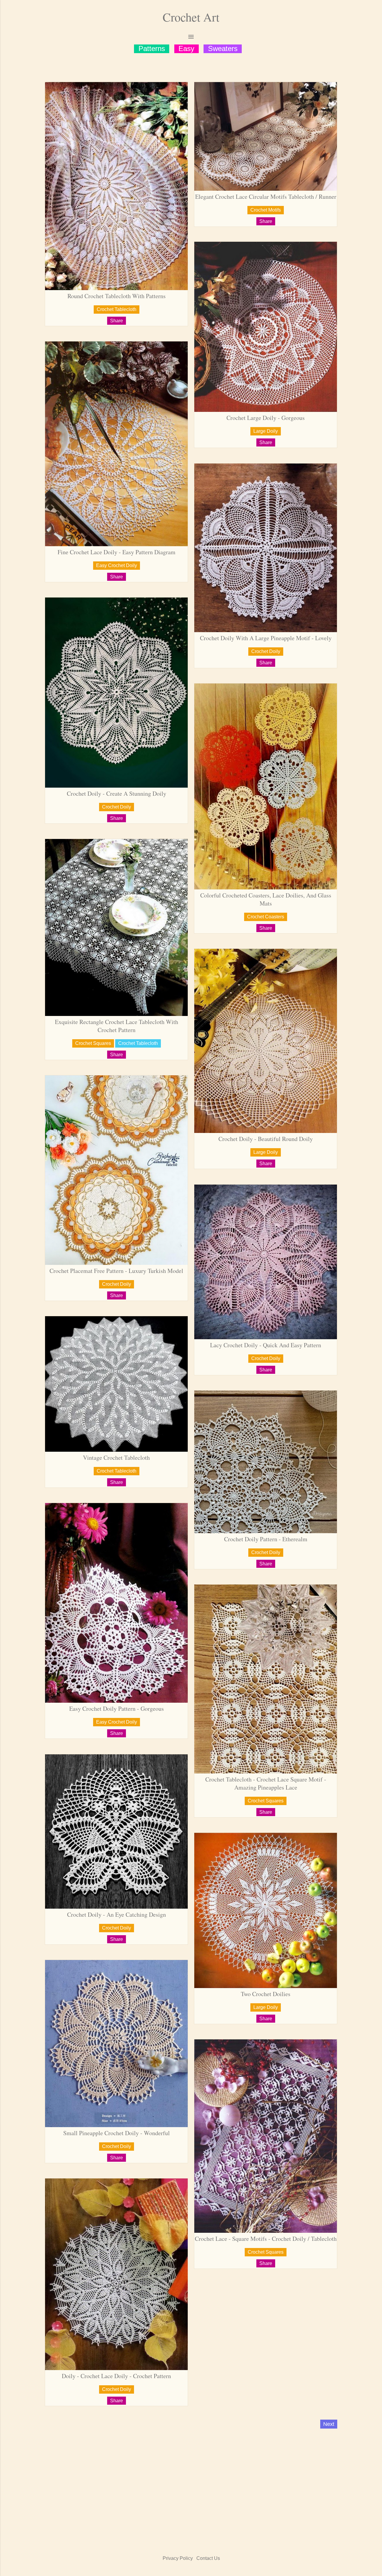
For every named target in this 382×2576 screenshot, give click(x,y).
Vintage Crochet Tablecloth (116, 1458)
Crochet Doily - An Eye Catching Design (117, 1914)
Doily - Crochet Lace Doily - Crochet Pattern (116, 2376)
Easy (186, 48)
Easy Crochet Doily (117, 565)
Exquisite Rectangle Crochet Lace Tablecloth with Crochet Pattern (117, 1026)
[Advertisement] (191, 2484)
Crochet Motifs (266, 210)
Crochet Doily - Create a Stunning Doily (117, 793)
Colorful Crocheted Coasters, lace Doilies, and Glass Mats (266, 899)
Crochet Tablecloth (117, 309)
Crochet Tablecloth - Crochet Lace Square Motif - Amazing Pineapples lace (266, 1783)
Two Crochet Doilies (266, 1994)
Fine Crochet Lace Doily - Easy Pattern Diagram (117, 552)
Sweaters (223, 48)
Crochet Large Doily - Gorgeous (266, 418)
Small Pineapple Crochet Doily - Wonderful (117, 2133)
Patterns (152, 48)
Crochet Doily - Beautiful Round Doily (266, 1139)
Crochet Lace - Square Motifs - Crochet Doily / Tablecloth (266, 2239)
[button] (117, 321)
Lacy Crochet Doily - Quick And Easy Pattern (266, 1345)
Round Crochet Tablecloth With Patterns (117, 296)
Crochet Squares (93, 1043)
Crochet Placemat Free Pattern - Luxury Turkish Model (116, 1271)
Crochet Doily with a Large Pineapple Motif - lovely (266, 638)
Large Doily (266, 431)
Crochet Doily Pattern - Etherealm (266, 1539)
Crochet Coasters (266, 917)
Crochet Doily (266, 651)
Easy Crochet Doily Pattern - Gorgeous (117, 1709)
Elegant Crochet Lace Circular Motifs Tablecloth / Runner (266, 197)
